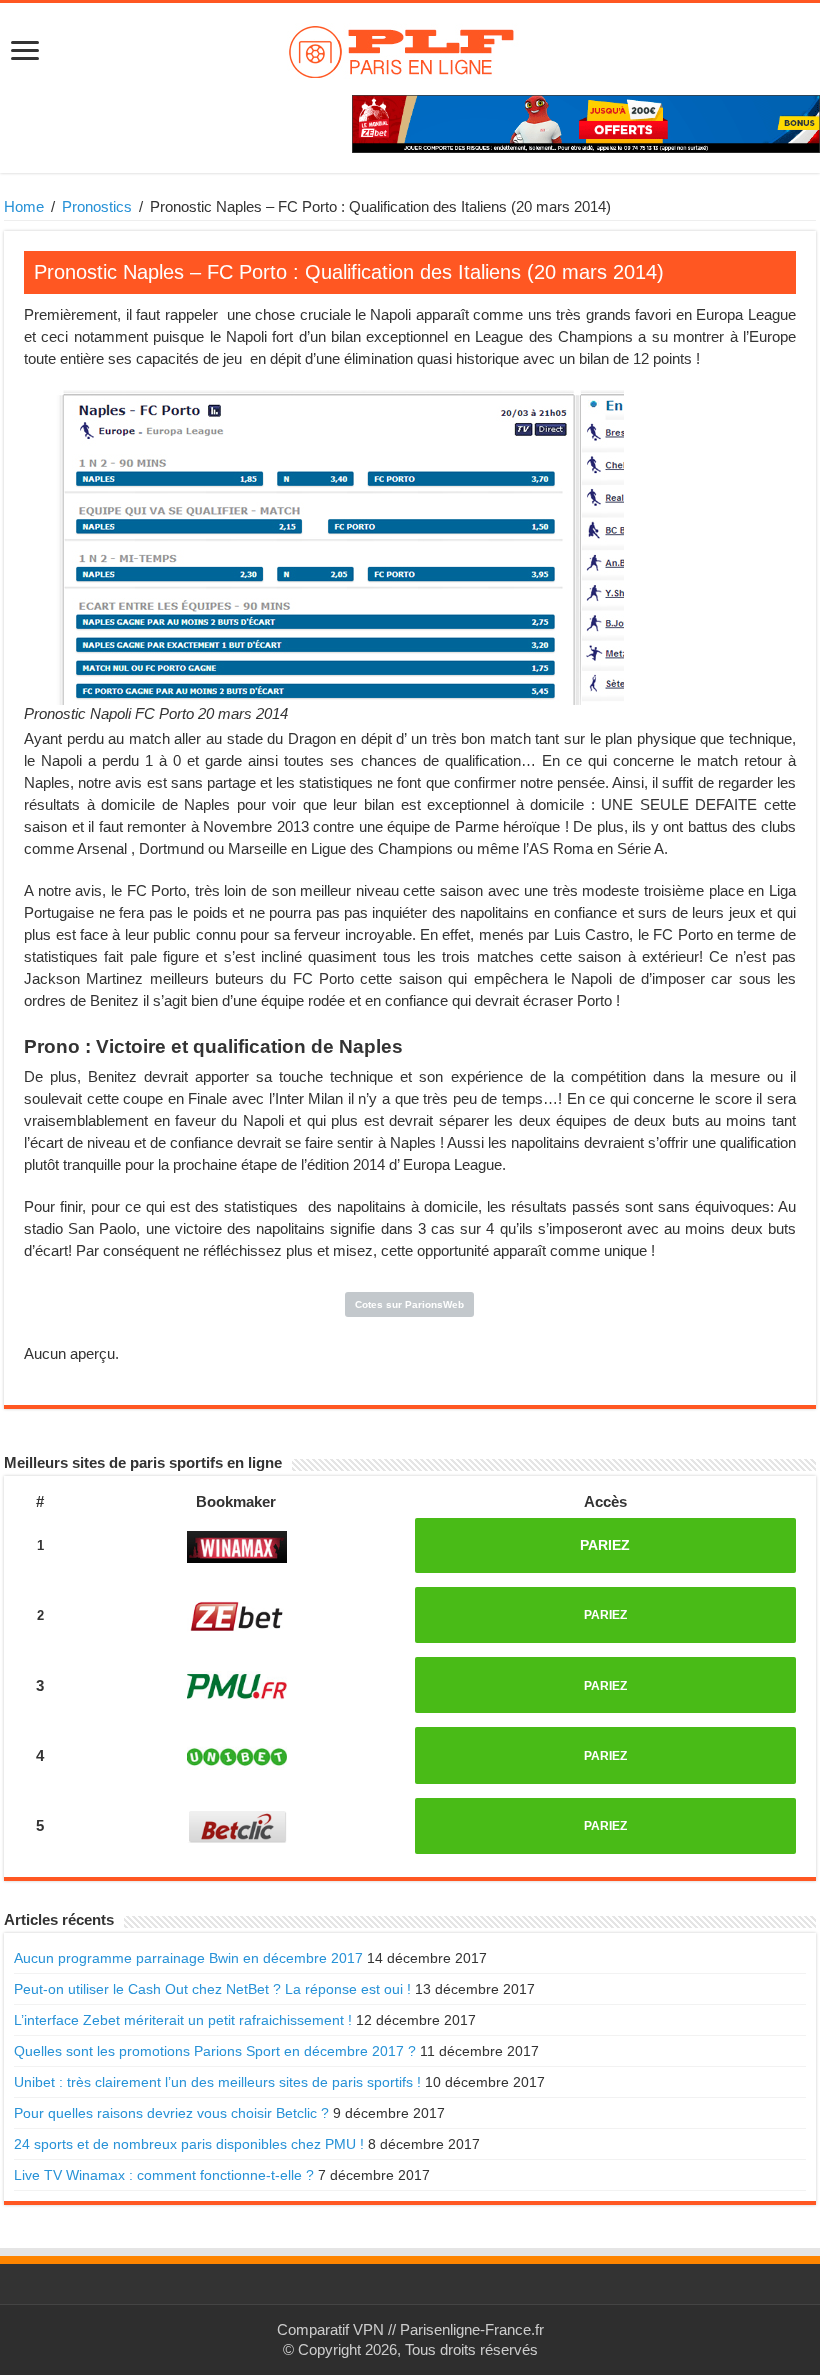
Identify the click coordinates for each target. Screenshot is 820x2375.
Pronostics (97, 206)
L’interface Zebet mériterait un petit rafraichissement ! (183, 2020)
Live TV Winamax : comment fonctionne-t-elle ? (164, 2175)
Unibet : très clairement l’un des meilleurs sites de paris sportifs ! (217, 2082)
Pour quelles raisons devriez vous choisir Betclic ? (171, 2113)
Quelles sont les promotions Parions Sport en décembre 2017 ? (215, 2051)
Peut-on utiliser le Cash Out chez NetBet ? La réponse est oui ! (212, 1989)
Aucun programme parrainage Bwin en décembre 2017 (188, 1958)
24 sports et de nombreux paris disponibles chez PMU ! (189, 2144)
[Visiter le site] (237, 1543)
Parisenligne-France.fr (472, 2329)
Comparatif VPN (330, 2329)
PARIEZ (605, 1545)
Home (24, 206)
